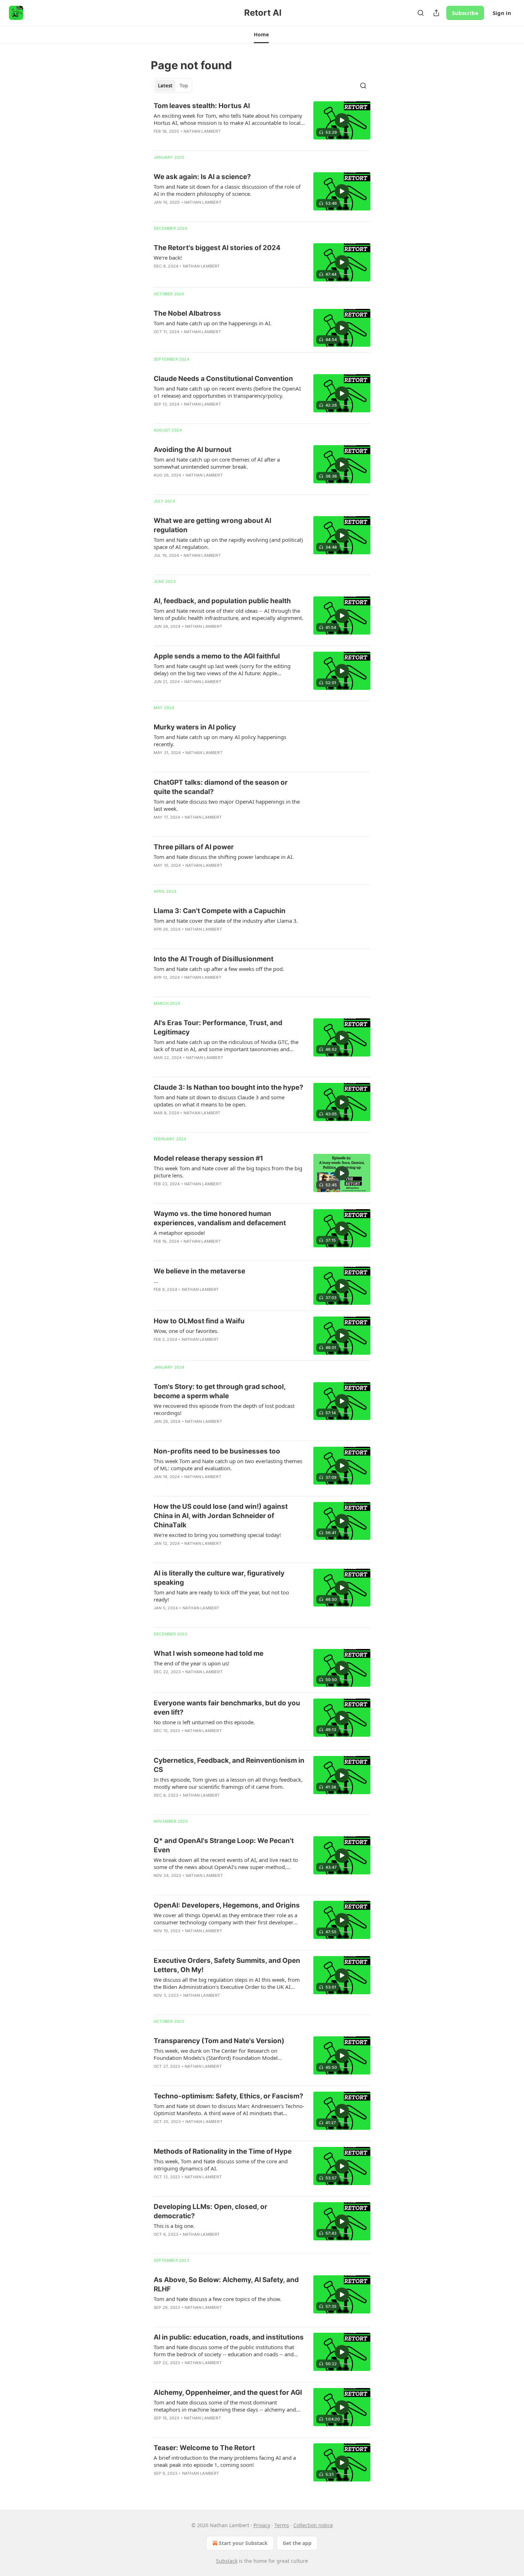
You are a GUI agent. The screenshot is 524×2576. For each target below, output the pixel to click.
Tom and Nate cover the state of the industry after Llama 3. (226, 921)
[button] (261, 35)
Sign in (502, 13)
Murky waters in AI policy (195, 727)
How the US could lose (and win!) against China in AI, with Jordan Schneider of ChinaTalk (221, 1516)
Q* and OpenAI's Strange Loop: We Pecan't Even (224, 1845)
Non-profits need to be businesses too (217, 1451)
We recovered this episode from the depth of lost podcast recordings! (224, 1409)
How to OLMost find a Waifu (199, 1321)
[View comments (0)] (207, 141)
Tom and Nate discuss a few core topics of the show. (217, 2299)
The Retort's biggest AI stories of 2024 (217, 248)
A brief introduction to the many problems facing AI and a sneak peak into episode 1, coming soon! (225, 2461)
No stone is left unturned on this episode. (204, 1722)
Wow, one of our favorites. (186, 1331)
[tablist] (173, 86)
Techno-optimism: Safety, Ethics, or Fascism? (228, 2096)
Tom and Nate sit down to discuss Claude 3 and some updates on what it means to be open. (219, 1101)
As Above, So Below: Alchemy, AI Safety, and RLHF (226, 2284)
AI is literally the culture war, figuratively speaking (219, 1578)
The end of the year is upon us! (191, 1663)
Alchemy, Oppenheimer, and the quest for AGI (228, 2392)
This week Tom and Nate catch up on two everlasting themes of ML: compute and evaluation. (228, 1465)
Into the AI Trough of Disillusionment (214, 959)
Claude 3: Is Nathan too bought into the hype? (228, 1087)
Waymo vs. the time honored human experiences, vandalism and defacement (220, 1218)
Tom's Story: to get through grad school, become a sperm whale (220, 1391)
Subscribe (465, 13)
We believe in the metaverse (199, 1271)
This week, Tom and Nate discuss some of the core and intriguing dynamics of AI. (221, 2165)
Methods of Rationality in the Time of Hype (223, 2151)
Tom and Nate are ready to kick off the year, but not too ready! (221, 1596)
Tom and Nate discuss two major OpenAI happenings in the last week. (227, 805)
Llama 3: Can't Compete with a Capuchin (220, 911)
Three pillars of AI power (194, 847)
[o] (342, 120)
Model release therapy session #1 (208, 1158)
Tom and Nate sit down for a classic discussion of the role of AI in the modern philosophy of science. (227, 190)
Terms (282, 2525)
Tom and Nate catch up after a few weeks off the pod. (219, 969)
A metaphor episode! (179, 1233)
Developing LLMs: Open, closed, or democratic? (210, 2211)
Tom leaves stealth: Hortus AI (202, 106)
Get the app (297, 2543)
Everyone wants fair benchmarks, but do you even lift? (227, 1708)
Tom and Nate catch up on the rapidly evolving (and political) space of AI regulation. (228, 543)
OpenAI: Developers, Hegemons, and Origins (227, 1905)
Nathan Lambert (202, 131)
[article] (262, 123)
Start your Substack (243, 2543)
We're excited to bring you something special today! (217, 1535)
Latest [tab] (165, 86)
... (156, 1281)
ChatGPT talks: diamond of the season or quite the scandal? (221, 787)
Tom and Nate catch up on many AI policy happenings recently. (220, 740)
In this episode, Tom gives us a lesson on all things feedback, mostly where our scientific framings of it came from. (228, 1783)
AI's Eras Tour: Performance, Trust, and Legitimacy (218, 1027)
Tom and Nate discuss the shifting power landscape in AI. (224, 857)
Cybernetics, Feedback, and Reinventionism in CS (229, 1765)
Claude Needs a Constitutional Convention (223, 379)
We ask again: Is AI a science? (202, 177)
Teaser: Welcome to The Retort (204, 2448)
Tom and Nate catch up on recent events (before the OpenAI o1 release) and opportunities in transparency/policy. (227, 392)
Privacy (262, 2525)
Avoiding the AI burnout (192, 450)
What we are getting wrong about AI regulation (212, 525)
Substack (227, 2561)
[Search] (421, 13)
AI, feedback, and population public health (222, 601)
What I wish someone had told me (209, 1653)
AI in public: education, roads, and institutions (229, 2337)
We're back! (168, 258)
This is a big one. (174, 2226)
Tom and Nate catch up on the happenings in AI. (213, 323)
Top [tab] (184, 86)
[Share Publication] (436, 13)
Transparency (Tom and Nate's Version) (219, 2041)
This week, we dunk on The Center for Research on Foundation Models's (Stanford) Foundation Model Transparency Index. (216, 2054)
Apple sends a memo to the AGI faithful (217, 656)
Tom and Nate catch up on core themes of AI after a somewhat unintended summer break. (217, 463)
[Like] (158, 212)
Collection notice (313, 2525)
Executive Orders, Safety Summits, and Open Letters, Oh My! (227, 1965)
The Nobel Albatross (187, 313)
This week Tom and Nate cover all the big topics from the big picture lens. (228, 1172)
